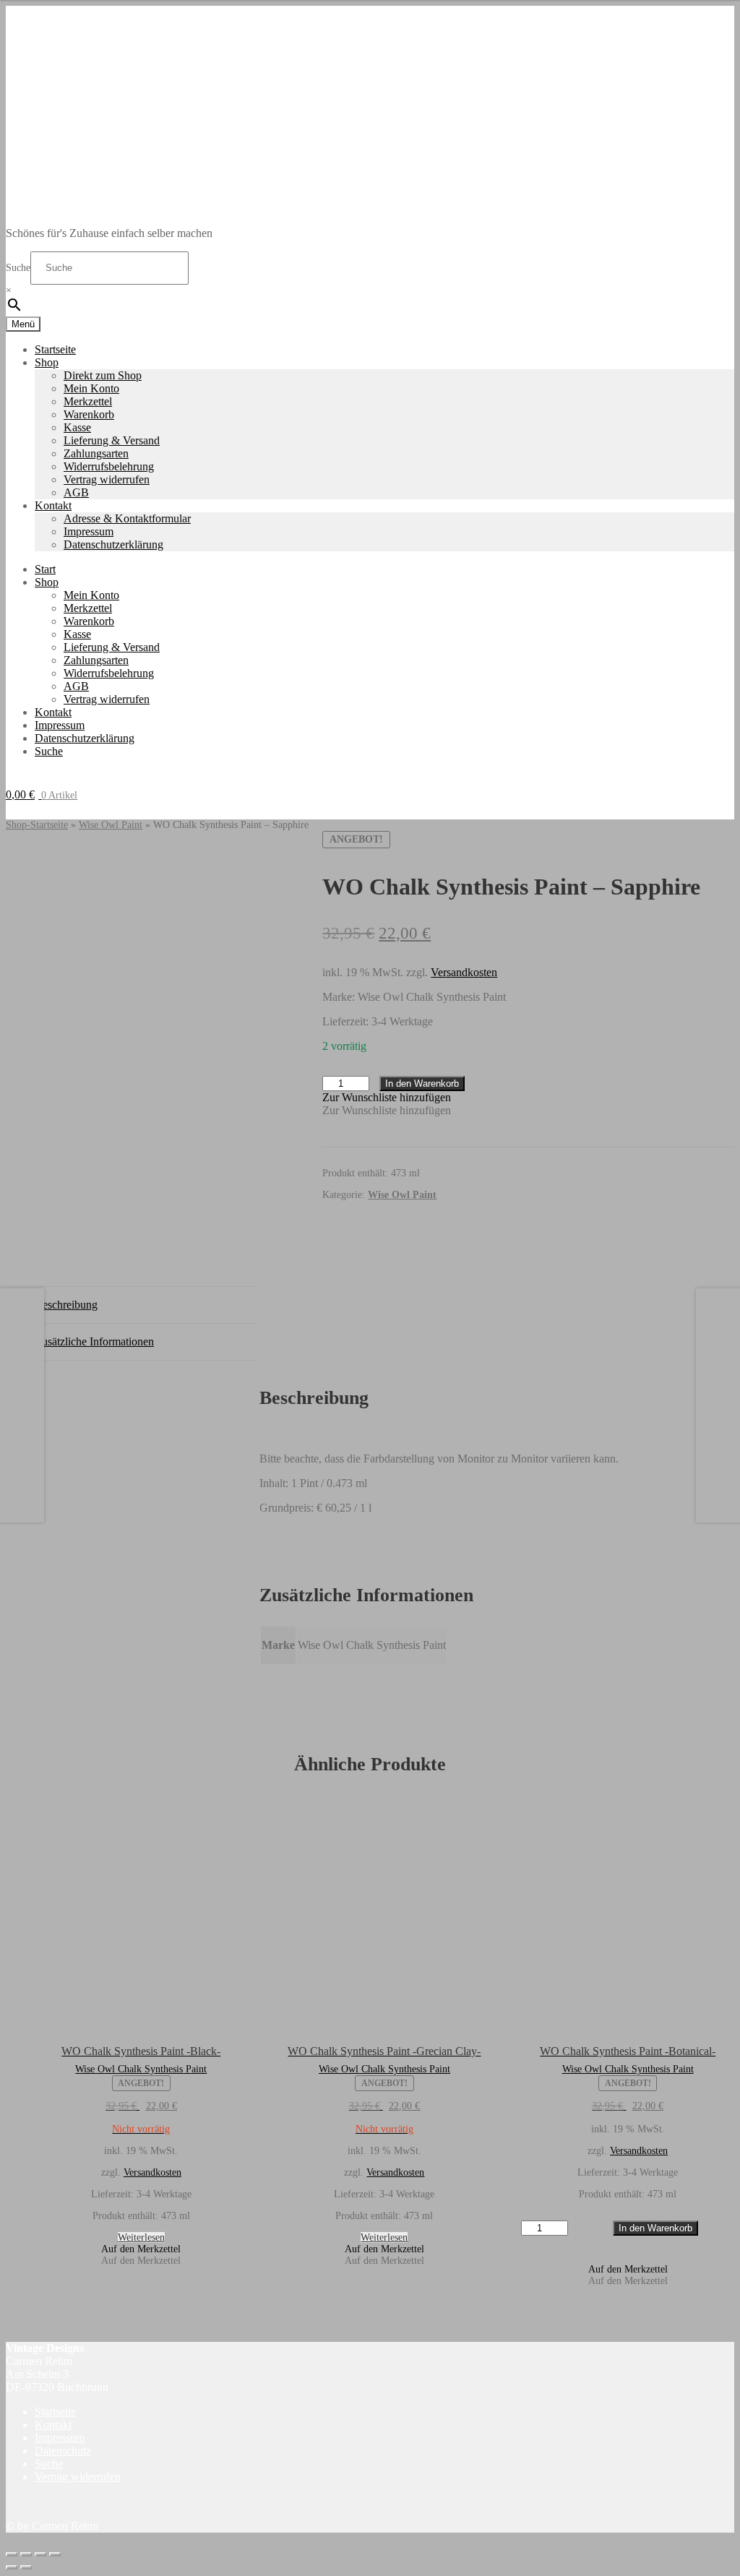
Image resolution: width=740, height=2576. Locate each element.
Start (45, 569)
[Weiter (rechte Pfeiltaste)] (26, 2567)
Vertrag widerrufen (107, 479)
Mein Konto (91, 388)
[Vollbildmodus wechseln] (26, 2554)
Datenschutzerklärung (113, 544)
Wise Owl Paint (111, 825)
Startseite (55, 349)
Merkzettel (88, 401)
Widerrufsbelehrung (109, 466)
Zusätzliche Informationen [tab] (94, 1341)
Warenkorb (89, 414)
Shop (47, 362)
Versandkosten (464, 972)
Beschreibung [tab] (66, 1305)
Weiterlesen (141, 2237)
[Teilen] (40, 2554)
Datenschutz (63, 2451)
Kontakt (53, 505)
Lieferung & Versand (112, 440)
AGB (76, 492)
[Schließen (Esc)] (55, 2554)
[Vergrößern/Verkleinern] (12, 2554)
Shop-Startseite (37, 825)
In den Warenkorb (422, 1084)
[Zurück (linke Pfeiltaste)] (12, 2567)
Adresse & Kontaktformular (127, 518)
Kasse (77, 427)
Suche (18, 268)
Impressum (89, 531)
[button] (387, 1097)
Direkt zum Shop (103, 375)
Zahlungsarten (96, 453)
